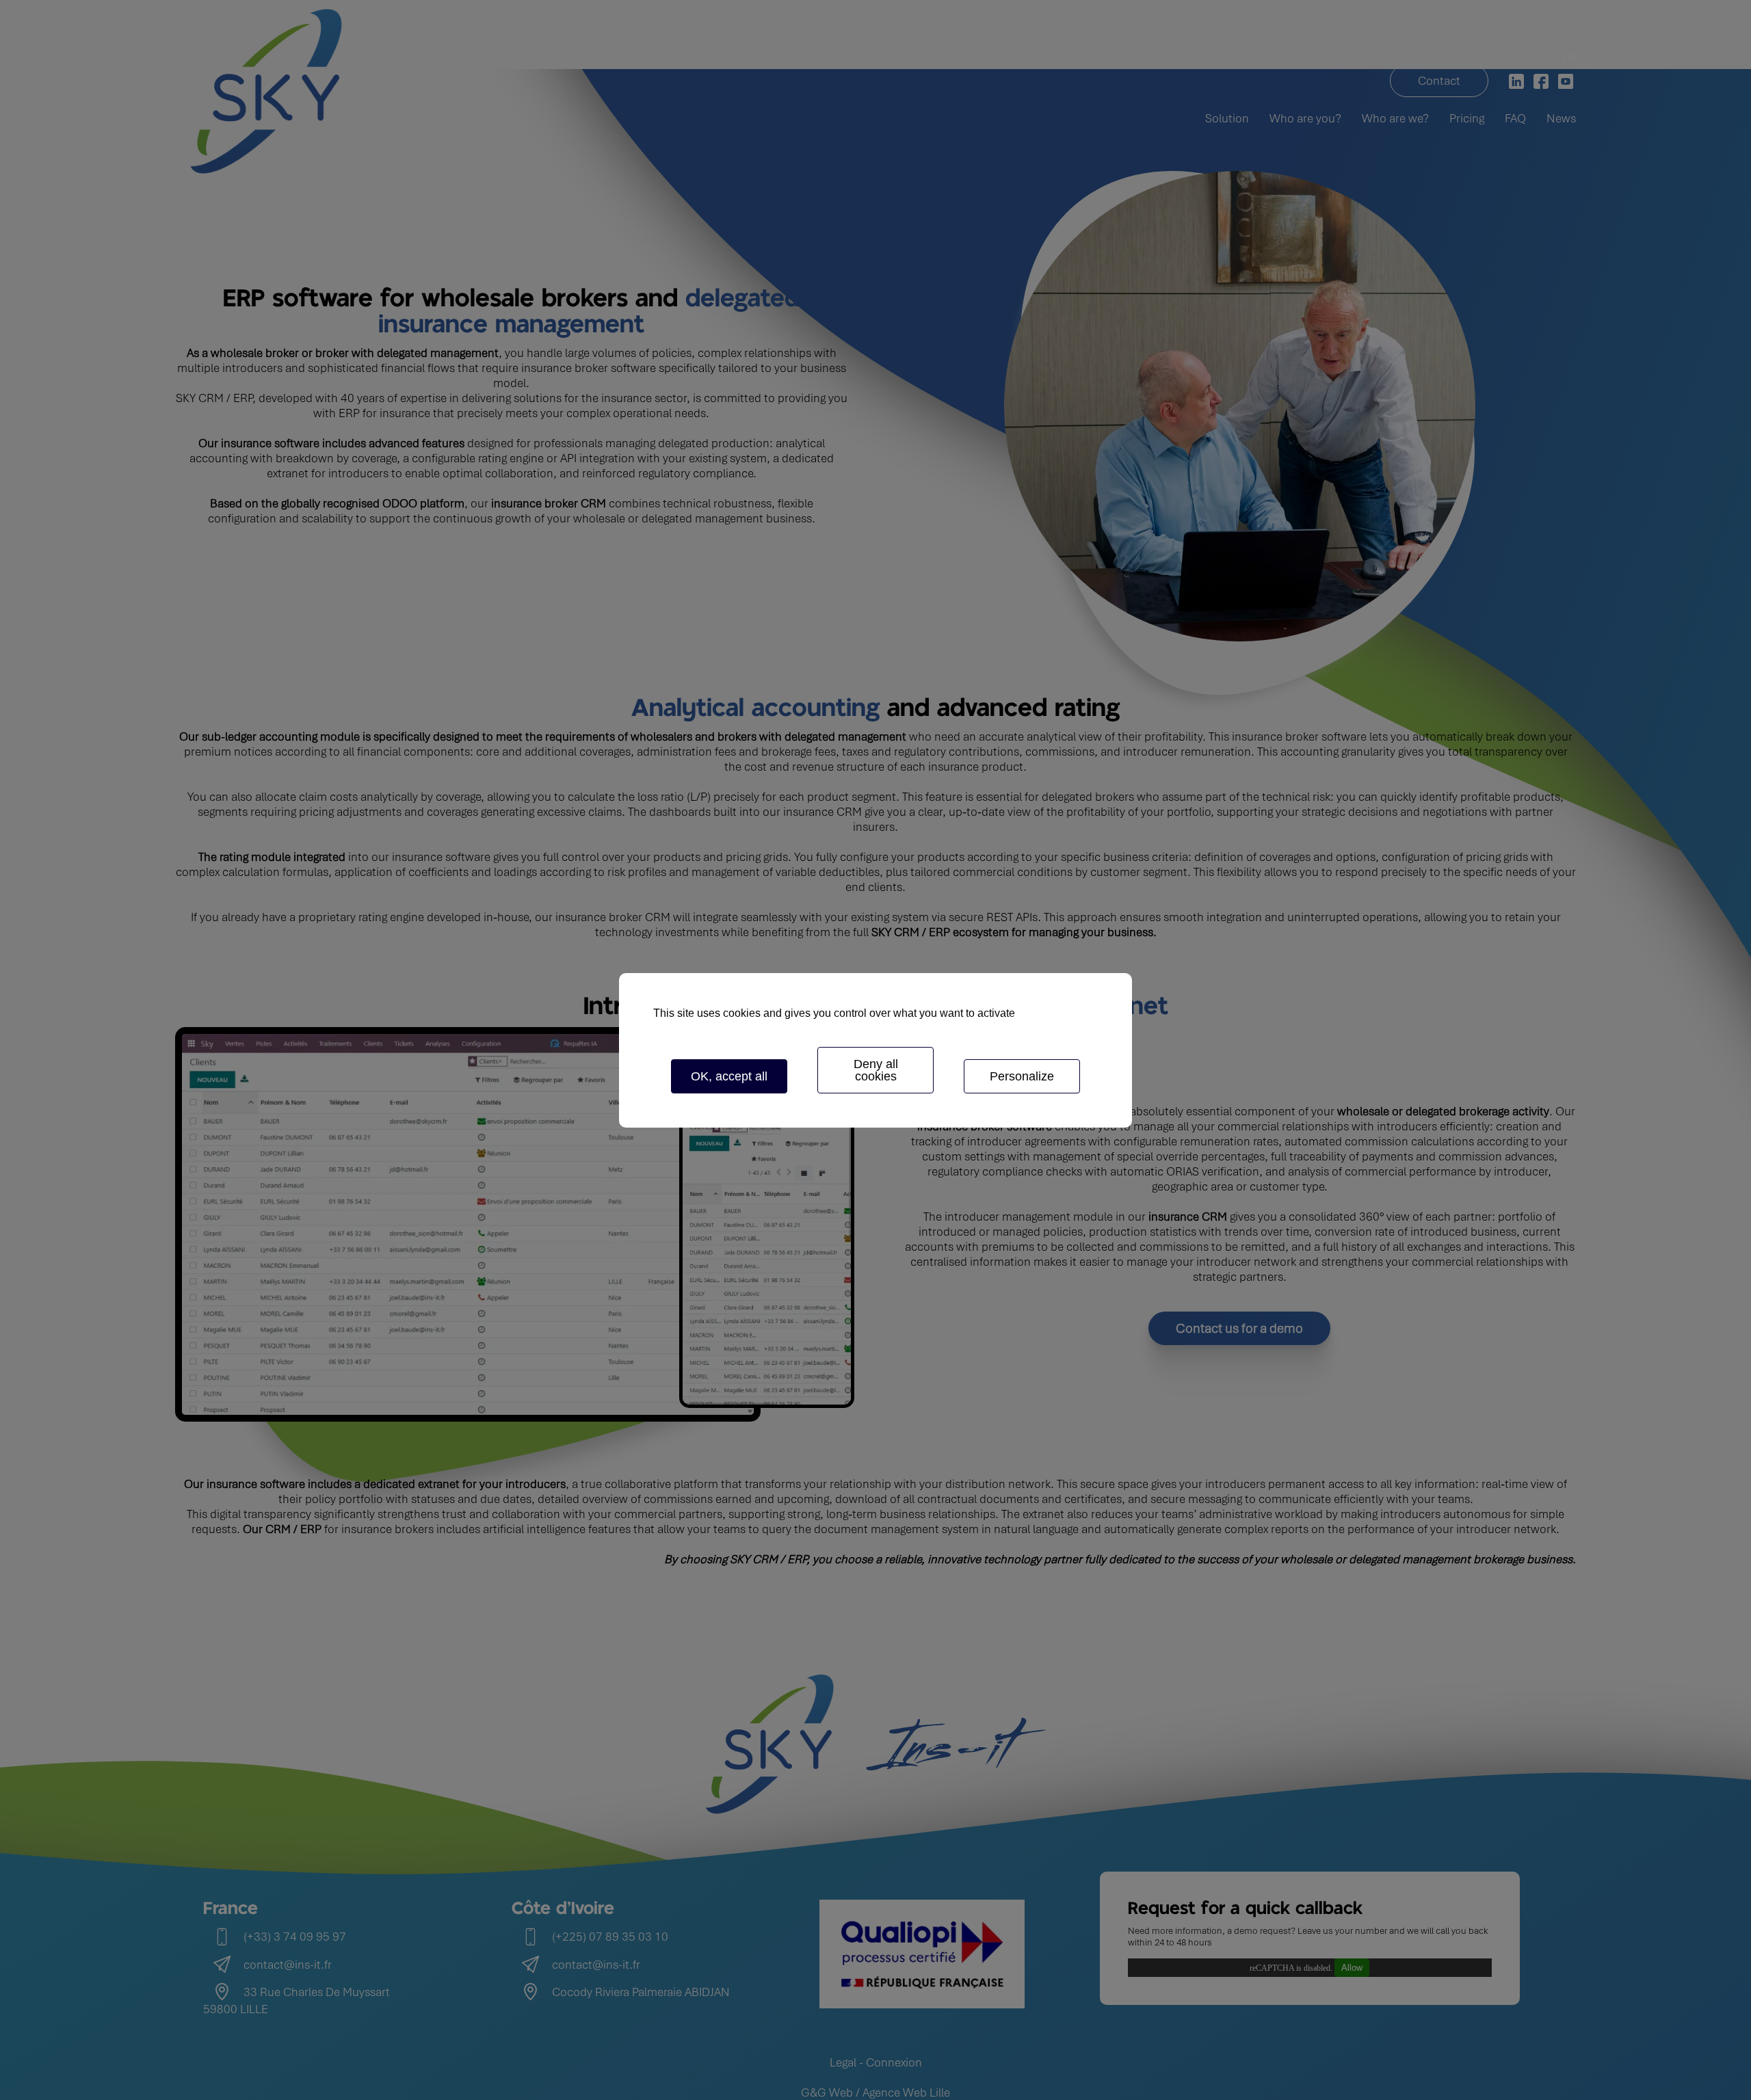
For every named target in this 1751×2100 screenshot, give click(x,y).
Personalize (1022, 1076)
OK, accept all (729, 1076)
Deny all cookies (876, 1070)
